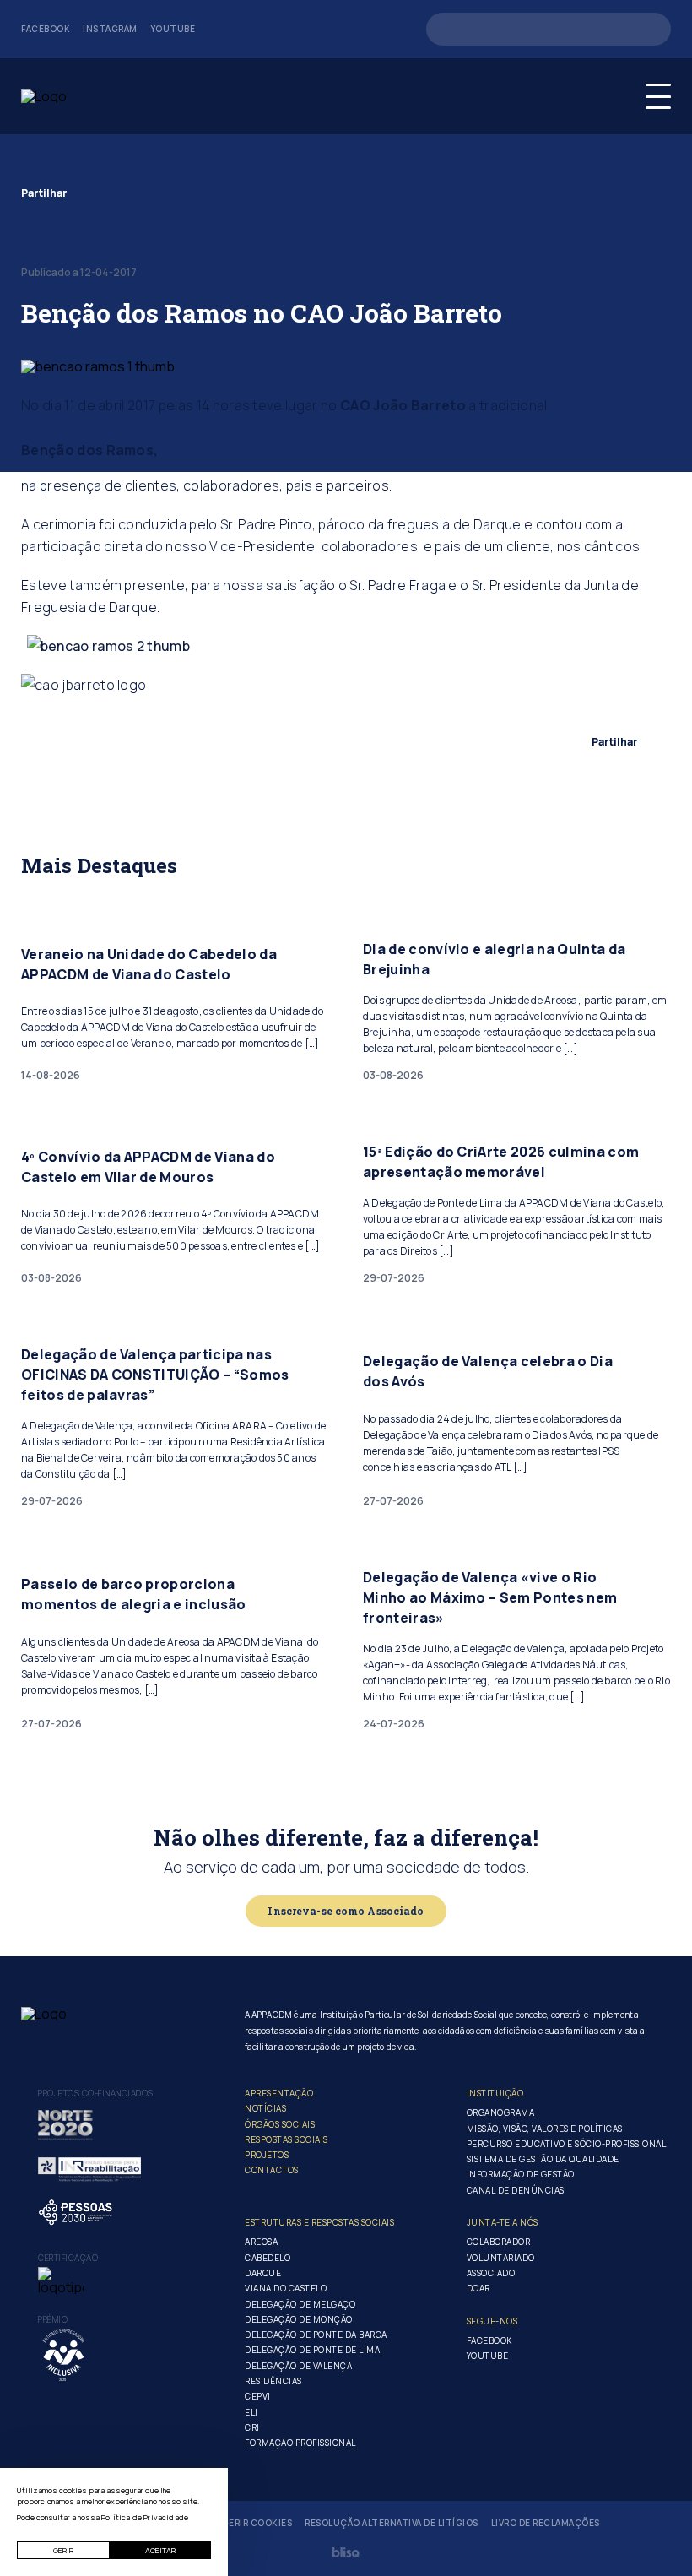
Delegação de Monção (299, 2319)
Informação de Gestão (521, 2174)
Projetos (267, 2155)
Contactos (272, 2170)
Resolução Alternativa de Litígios (392, 2523)
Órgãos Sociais (280, 2124)
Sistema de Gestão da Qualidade (543, 2159)
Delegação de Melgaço (300, 2304)
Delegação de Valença (298, 2366)
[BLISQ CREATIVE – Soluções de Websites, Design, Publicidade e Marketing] (346, 2552)
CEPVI (258, 2396)
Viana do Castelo (286, 2288)
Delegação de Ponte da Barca (316, 2335)
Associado (491, 2273)
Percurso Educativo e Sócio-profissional (567, 2144)
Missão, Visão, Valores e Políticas (545, 2129)
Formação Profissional (300, 2443)
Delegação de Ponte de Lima (312, 2350)
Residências (273, 2381)
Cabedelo (268, 2258)
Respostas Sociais (287, 2139)
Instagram (110, 29)
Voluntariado (501, 2258)
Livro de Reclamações (546, 2523)
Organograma (501, 2112)
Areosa (261, 2242)
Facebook (46, 29)
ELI (251, 2412)
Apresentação (279, 2093)
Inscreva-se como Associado (346, 1911)
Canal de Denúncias (516, 2190)
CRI (252, 2427)
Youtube (173, 29)
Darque (263, 2273)
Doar (478, 2288)
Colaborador (499, 2242)
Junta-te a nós (503, 2222)
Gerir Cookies (257, 2523)
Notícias (265, 2108)
